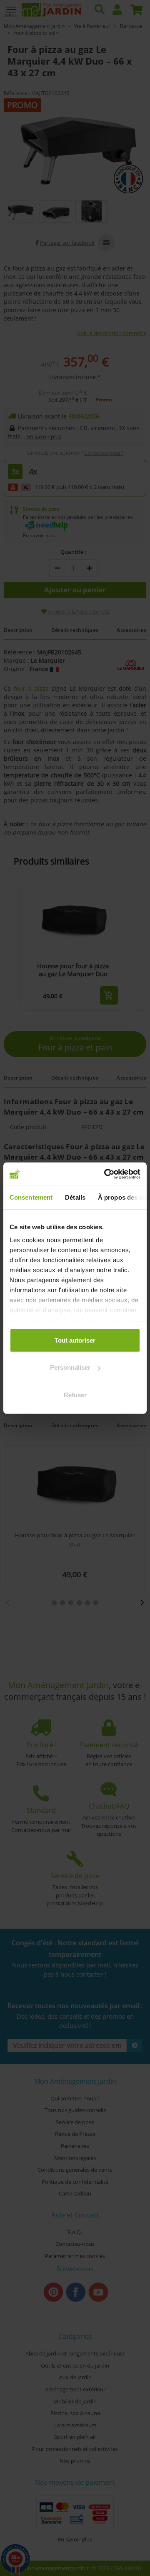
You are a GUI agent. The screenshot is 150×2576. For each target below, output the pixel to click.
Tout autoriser (75, 1340)
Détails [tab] (75, 1197)
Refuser (75, 1394)
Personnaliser (70, 1367)
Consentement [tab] (31, 1197)
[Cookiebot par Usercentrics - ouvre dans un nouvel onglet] (106, 1174)
